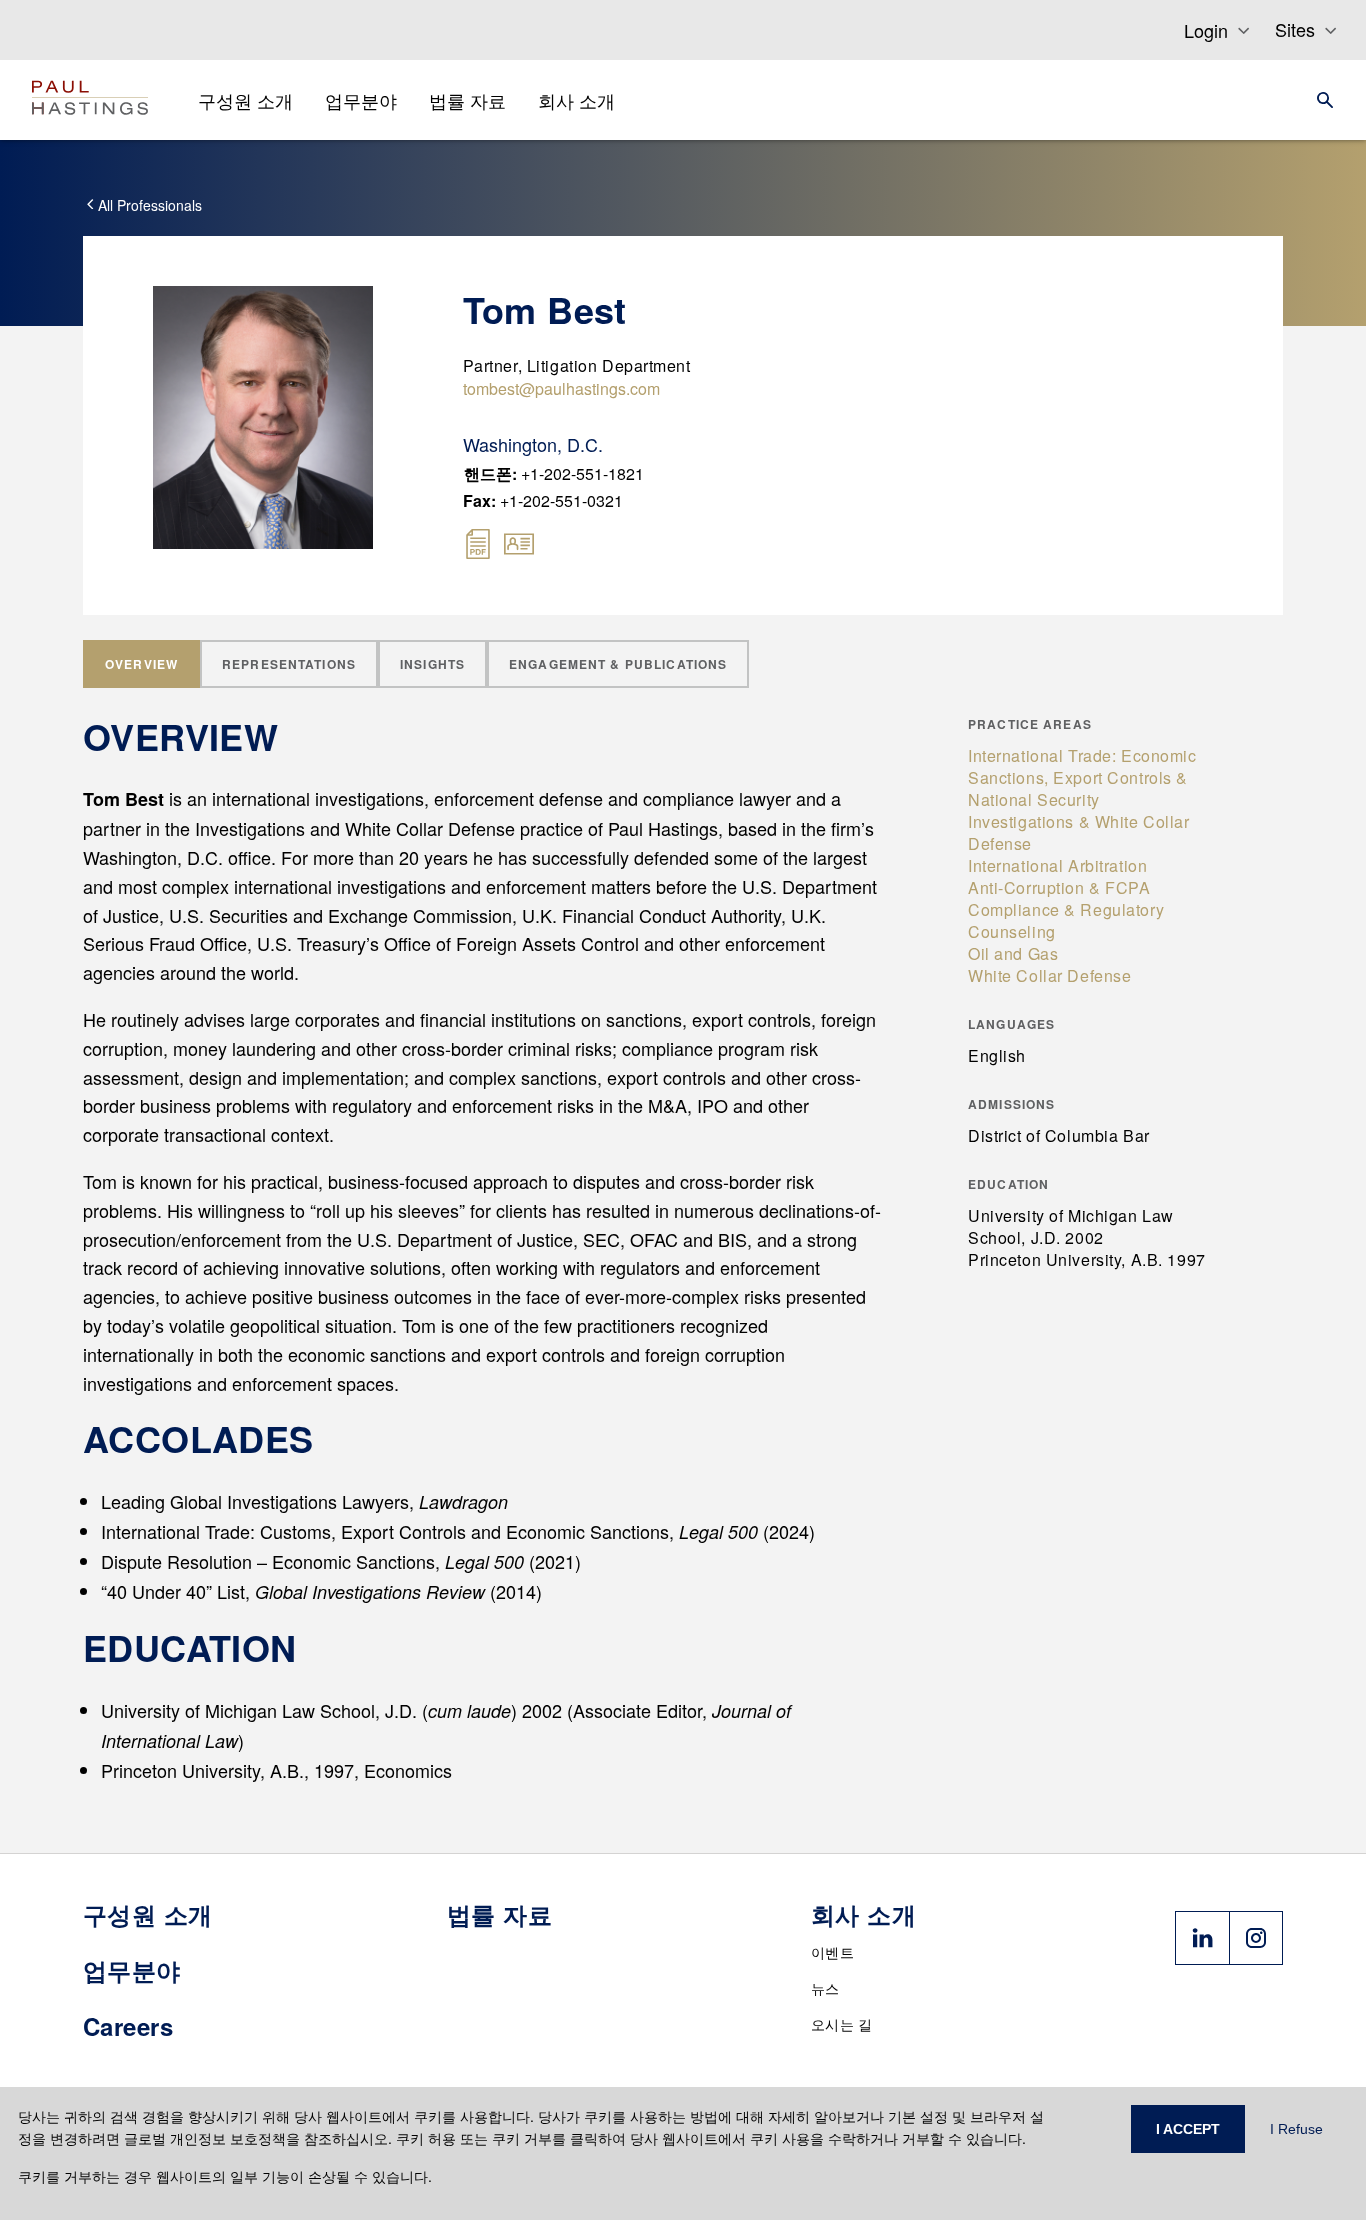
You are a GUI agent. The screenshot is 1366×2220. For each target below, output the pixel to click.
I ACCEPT (1188, 2129)
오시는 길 (842, 2024)
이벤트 (832, 1952)
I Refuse (1296, 2129)
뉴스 (825, 1988)
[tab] (141, 664)
